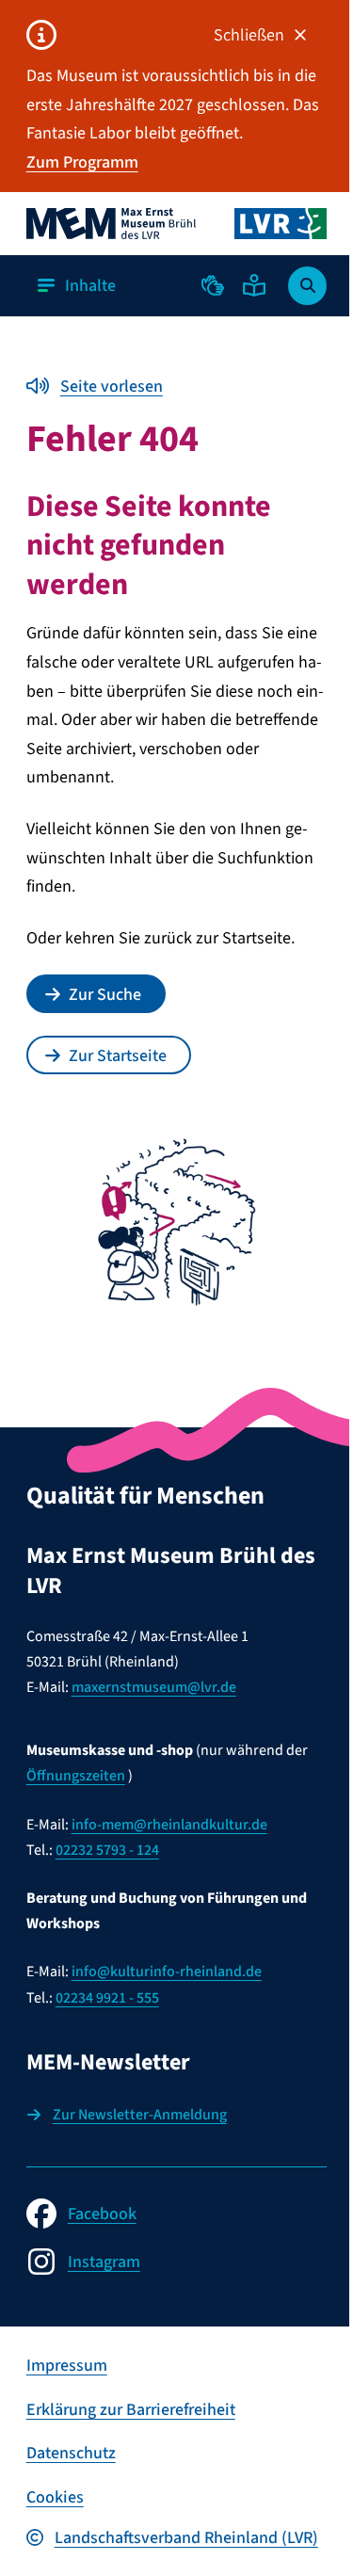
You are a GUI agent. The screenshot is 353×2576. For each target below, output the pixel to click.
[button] (213, 285)
